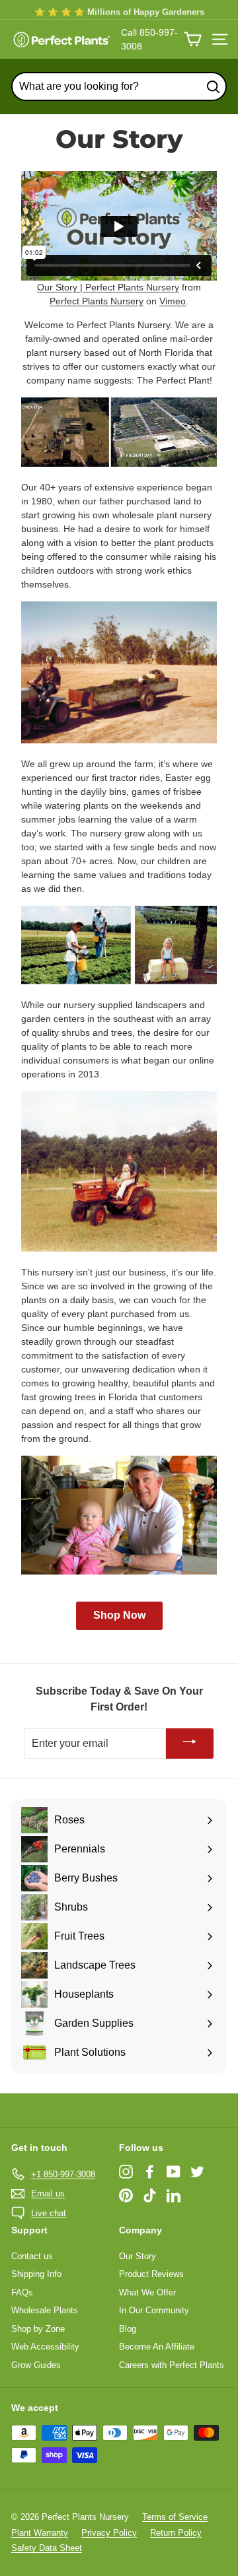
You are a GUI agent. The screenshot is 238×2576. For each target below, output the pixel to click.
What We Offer (147, 2292)
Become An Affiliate (157, 2347)
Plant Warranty (40, 2533)
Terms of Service (175, 2517)
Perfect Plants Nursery (97, 301)
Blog (128, 2329)
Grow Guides (36, 2365)
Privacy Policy (109, 2533)
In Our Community (154, 2310)
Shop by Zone (38, 2329)
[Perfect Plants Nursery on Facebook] (150, 2172)
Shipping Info (36, 2274)
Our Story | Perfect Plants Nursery (108, 287)
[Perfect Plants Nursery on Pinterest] (126, 2195)
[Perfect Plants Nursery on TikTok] (150, 2195)
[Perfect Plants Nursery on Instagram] (126, 2172)
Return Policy (176, 2533)
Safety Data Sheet (47, 2548)
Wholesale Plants (45, 2310)
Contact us (32, 2256)
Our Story (138, 2256)
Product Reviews (151, 2274)
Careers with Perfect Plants (172, 2365)
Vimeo (173, 301)
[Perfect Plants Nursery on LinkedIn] (174, 2195)
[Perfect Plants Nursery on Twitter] (197, 2172)
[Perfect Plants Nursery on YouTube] (174, 2172)
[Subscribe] (190, 1744)
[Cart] (193, 39)
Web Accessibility (45, 2347)
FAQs (22, 2292)
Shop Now (119, 1615)
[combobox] (119, 86)
